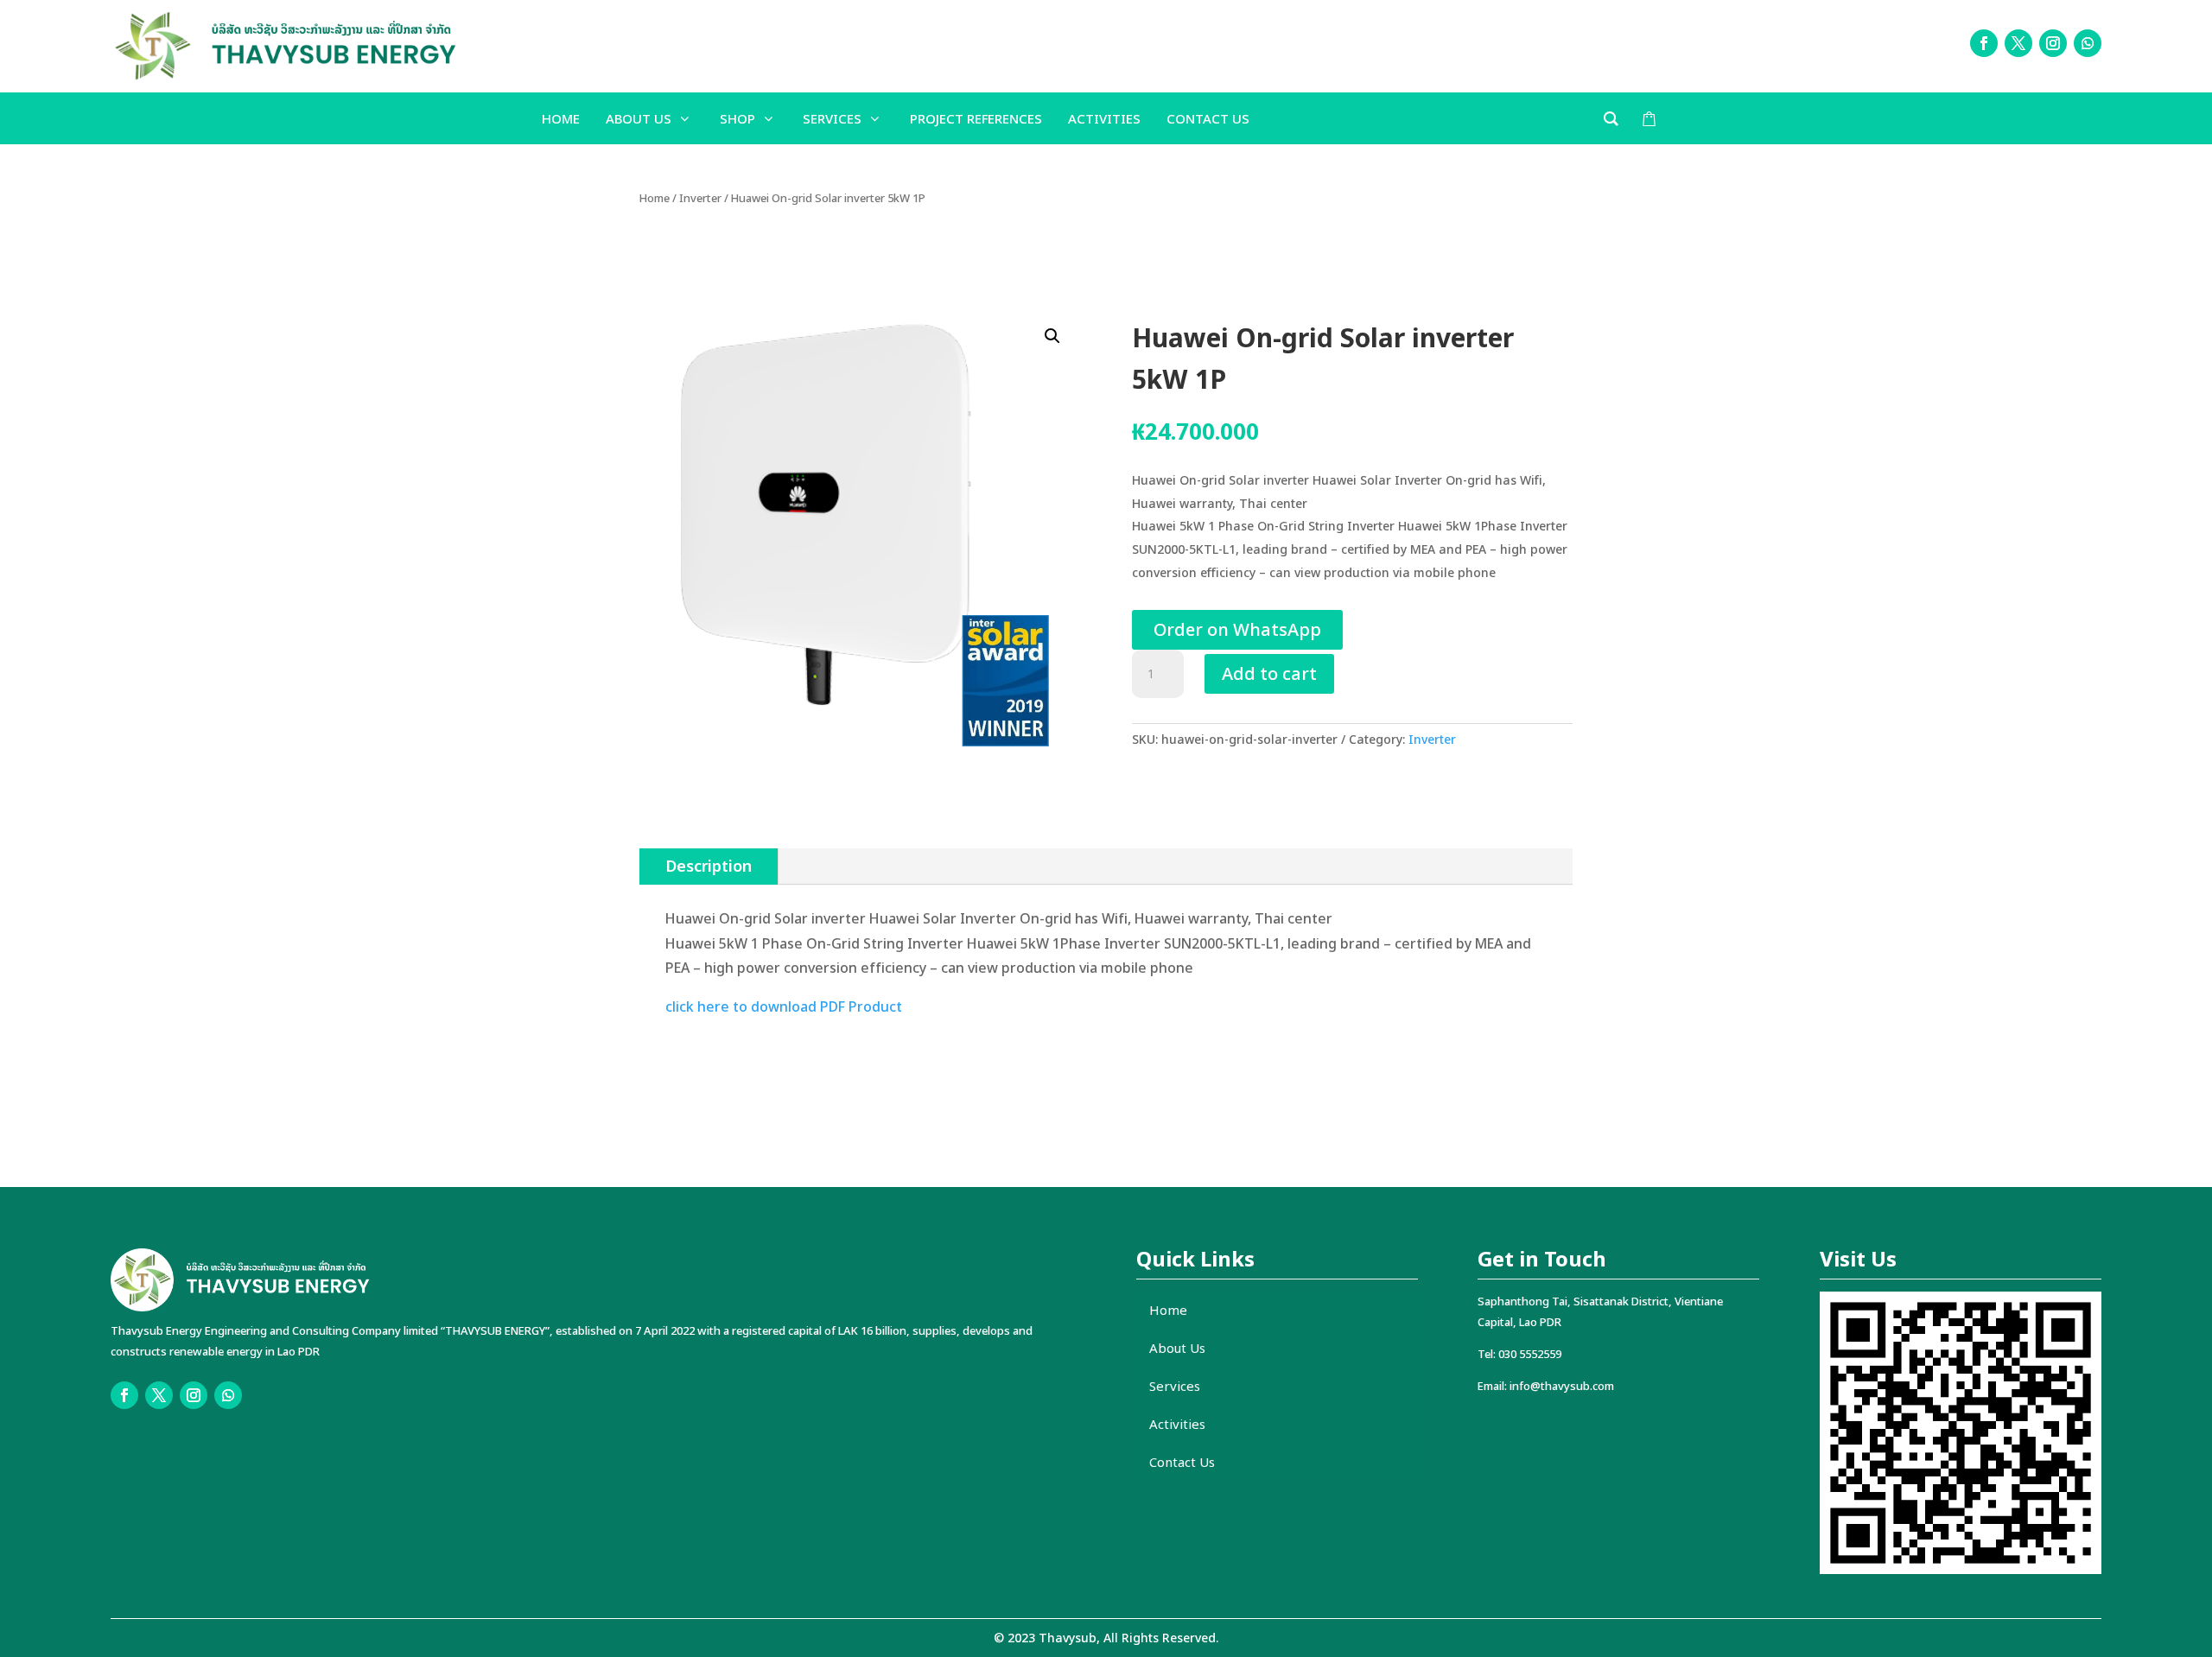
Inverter (700, 198)
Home (655, 198)
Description (709, 866)
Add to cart (1269, 673)
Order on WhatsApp (1237, 629)
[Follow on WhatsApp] (2088, 43)
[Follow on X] (2018, 43)
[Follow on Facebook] (1984, 43)
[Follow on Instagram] (2053, 43)
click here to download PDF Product (784, 1006)
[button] (1052, 336)
